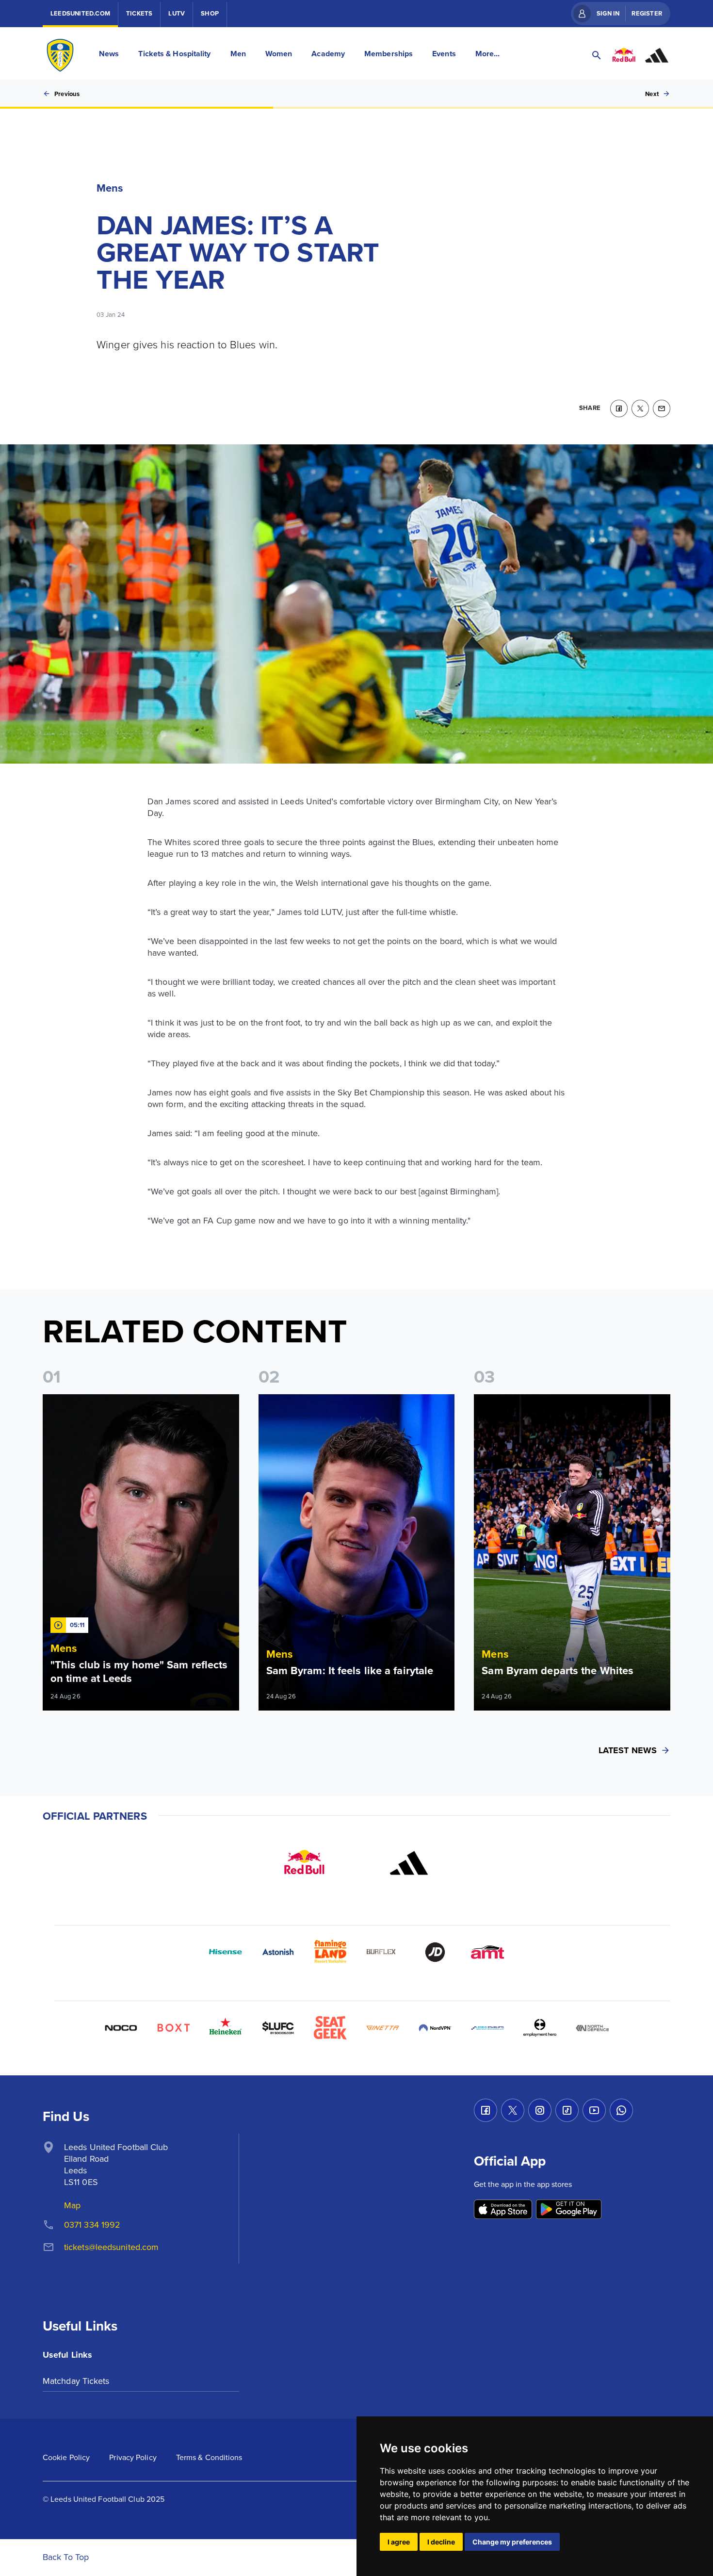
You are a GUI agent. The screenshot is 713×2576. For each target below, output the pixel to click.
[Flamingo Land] (330, 1952)
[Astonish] (278, 1952)
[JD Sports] (435, 1952)
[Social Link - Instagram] (540, 2110)
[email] (662, 408)
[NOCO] (121, 2028)
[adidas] (409, 1863)
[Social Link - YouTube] (594, 2110)
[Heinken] (226, 2028)
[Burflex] (383, 1952)
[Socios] (278, 2028)
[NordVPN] (435, 2028)
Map (72, 2205)
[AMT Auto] (487, 1952)
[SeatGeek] (330, 2028)
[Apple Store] (503, 2210)
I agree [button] (399, 2542)
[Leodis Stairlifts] (487, 2028)
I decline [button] (441, 2542)
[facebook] (619, 408)
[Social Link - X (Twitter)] (513, 2110)
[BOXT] (173, 2028)
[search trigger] (597, 55)
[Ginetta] (383, 2028)
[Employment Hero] (540, 2028)
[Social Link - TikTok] (567, 2110)
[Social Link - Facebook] (486, 2110)
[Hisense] (226, 1952)
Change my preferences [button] (512, 2542)
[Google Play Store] (569, 2210)
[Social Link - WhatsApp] (621, 2110)
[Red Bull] (304, 1863)
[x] (640, 408)
